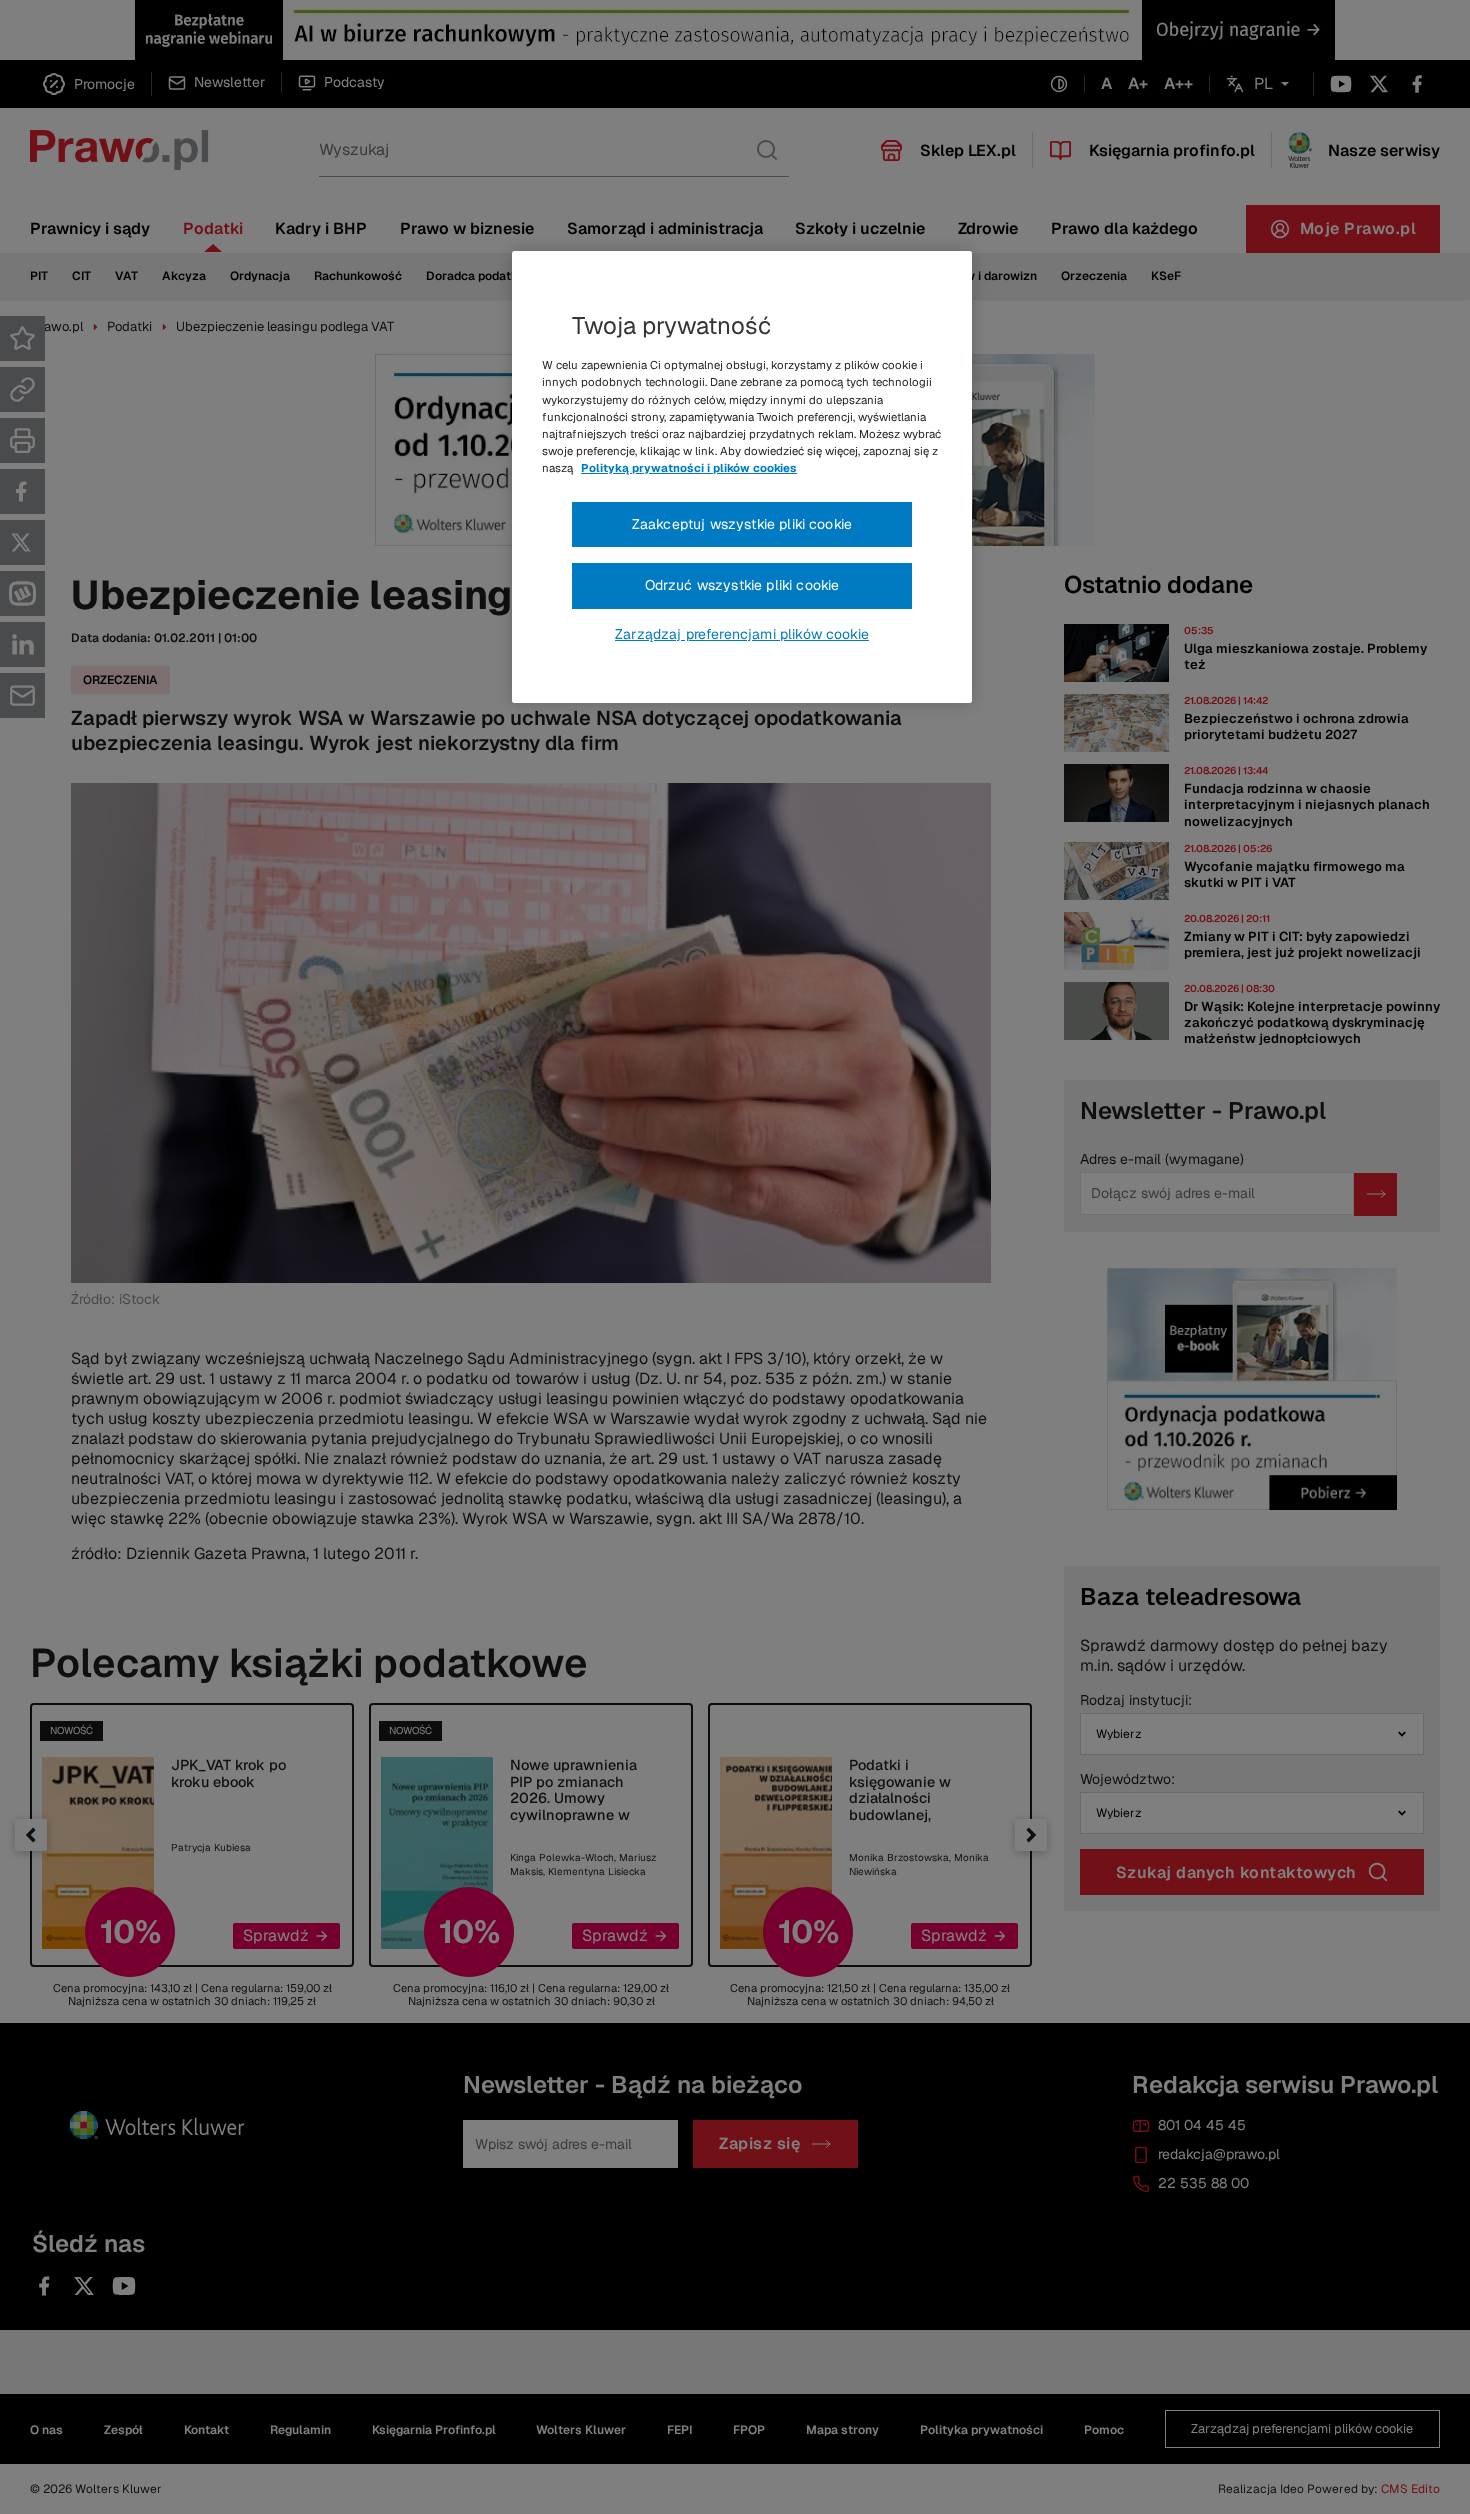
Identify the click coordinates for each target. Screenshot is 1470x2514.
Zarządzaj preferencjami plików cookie (742, 634)
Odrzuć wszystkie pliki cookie (742, 585)
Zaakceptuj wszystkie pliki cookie (742, 524)
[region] (742, 477)
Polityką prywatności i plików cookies (689, 468)
